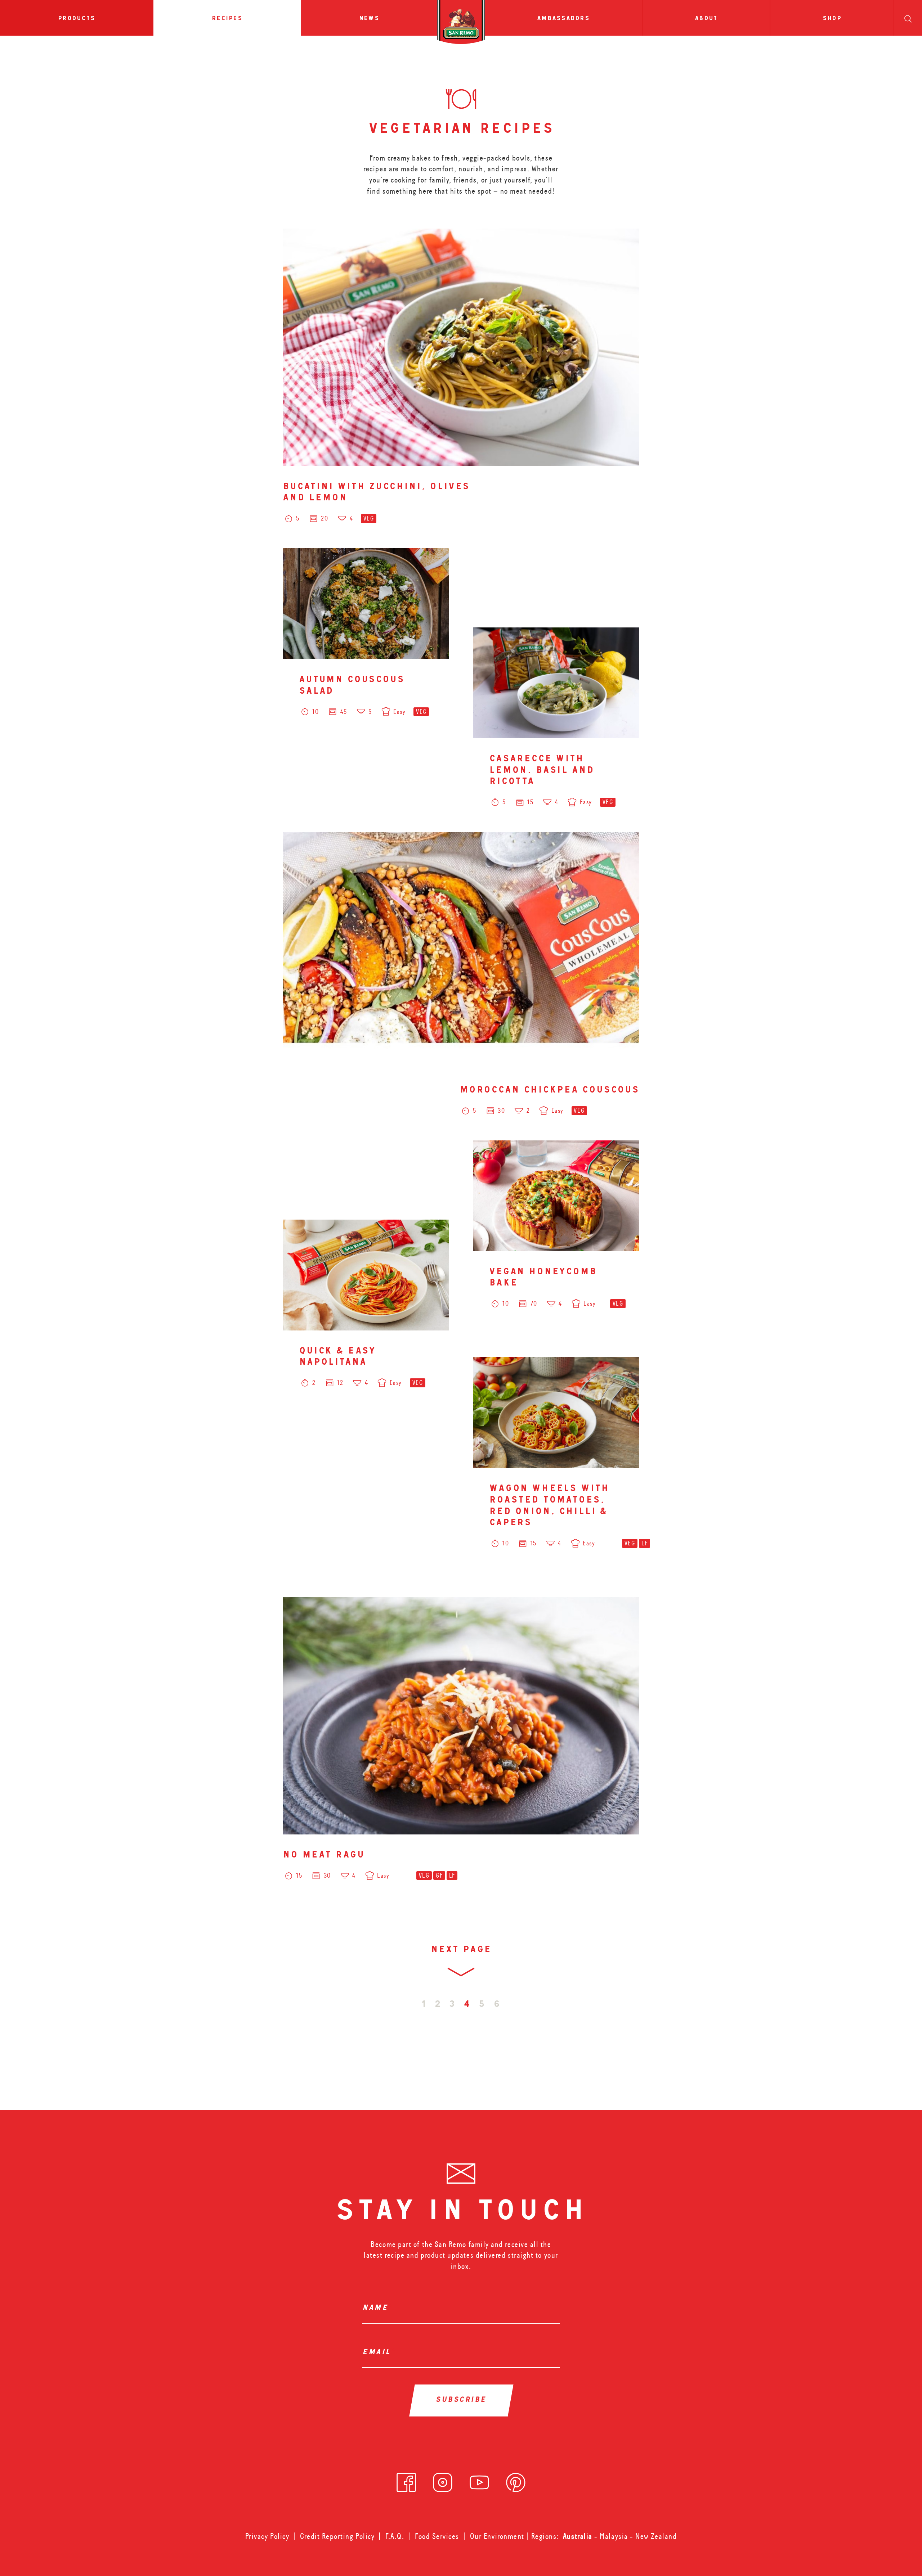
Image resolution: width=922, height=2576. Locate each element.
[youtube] (479, 2480)
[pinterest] (516, 2480)
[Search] (908, 18)
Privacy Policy (267, 2536)
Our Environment (497, 2536)
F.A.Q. (395, 2536)
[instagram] (443, 2480)
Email (378, 2353)
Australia (579, 2536)
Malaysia (615, 2536)
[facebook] (406, 2480)
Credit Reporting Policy (337, 2536)
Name (377, 2309)
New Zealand (656, 2536)
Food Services (437, 2536)
